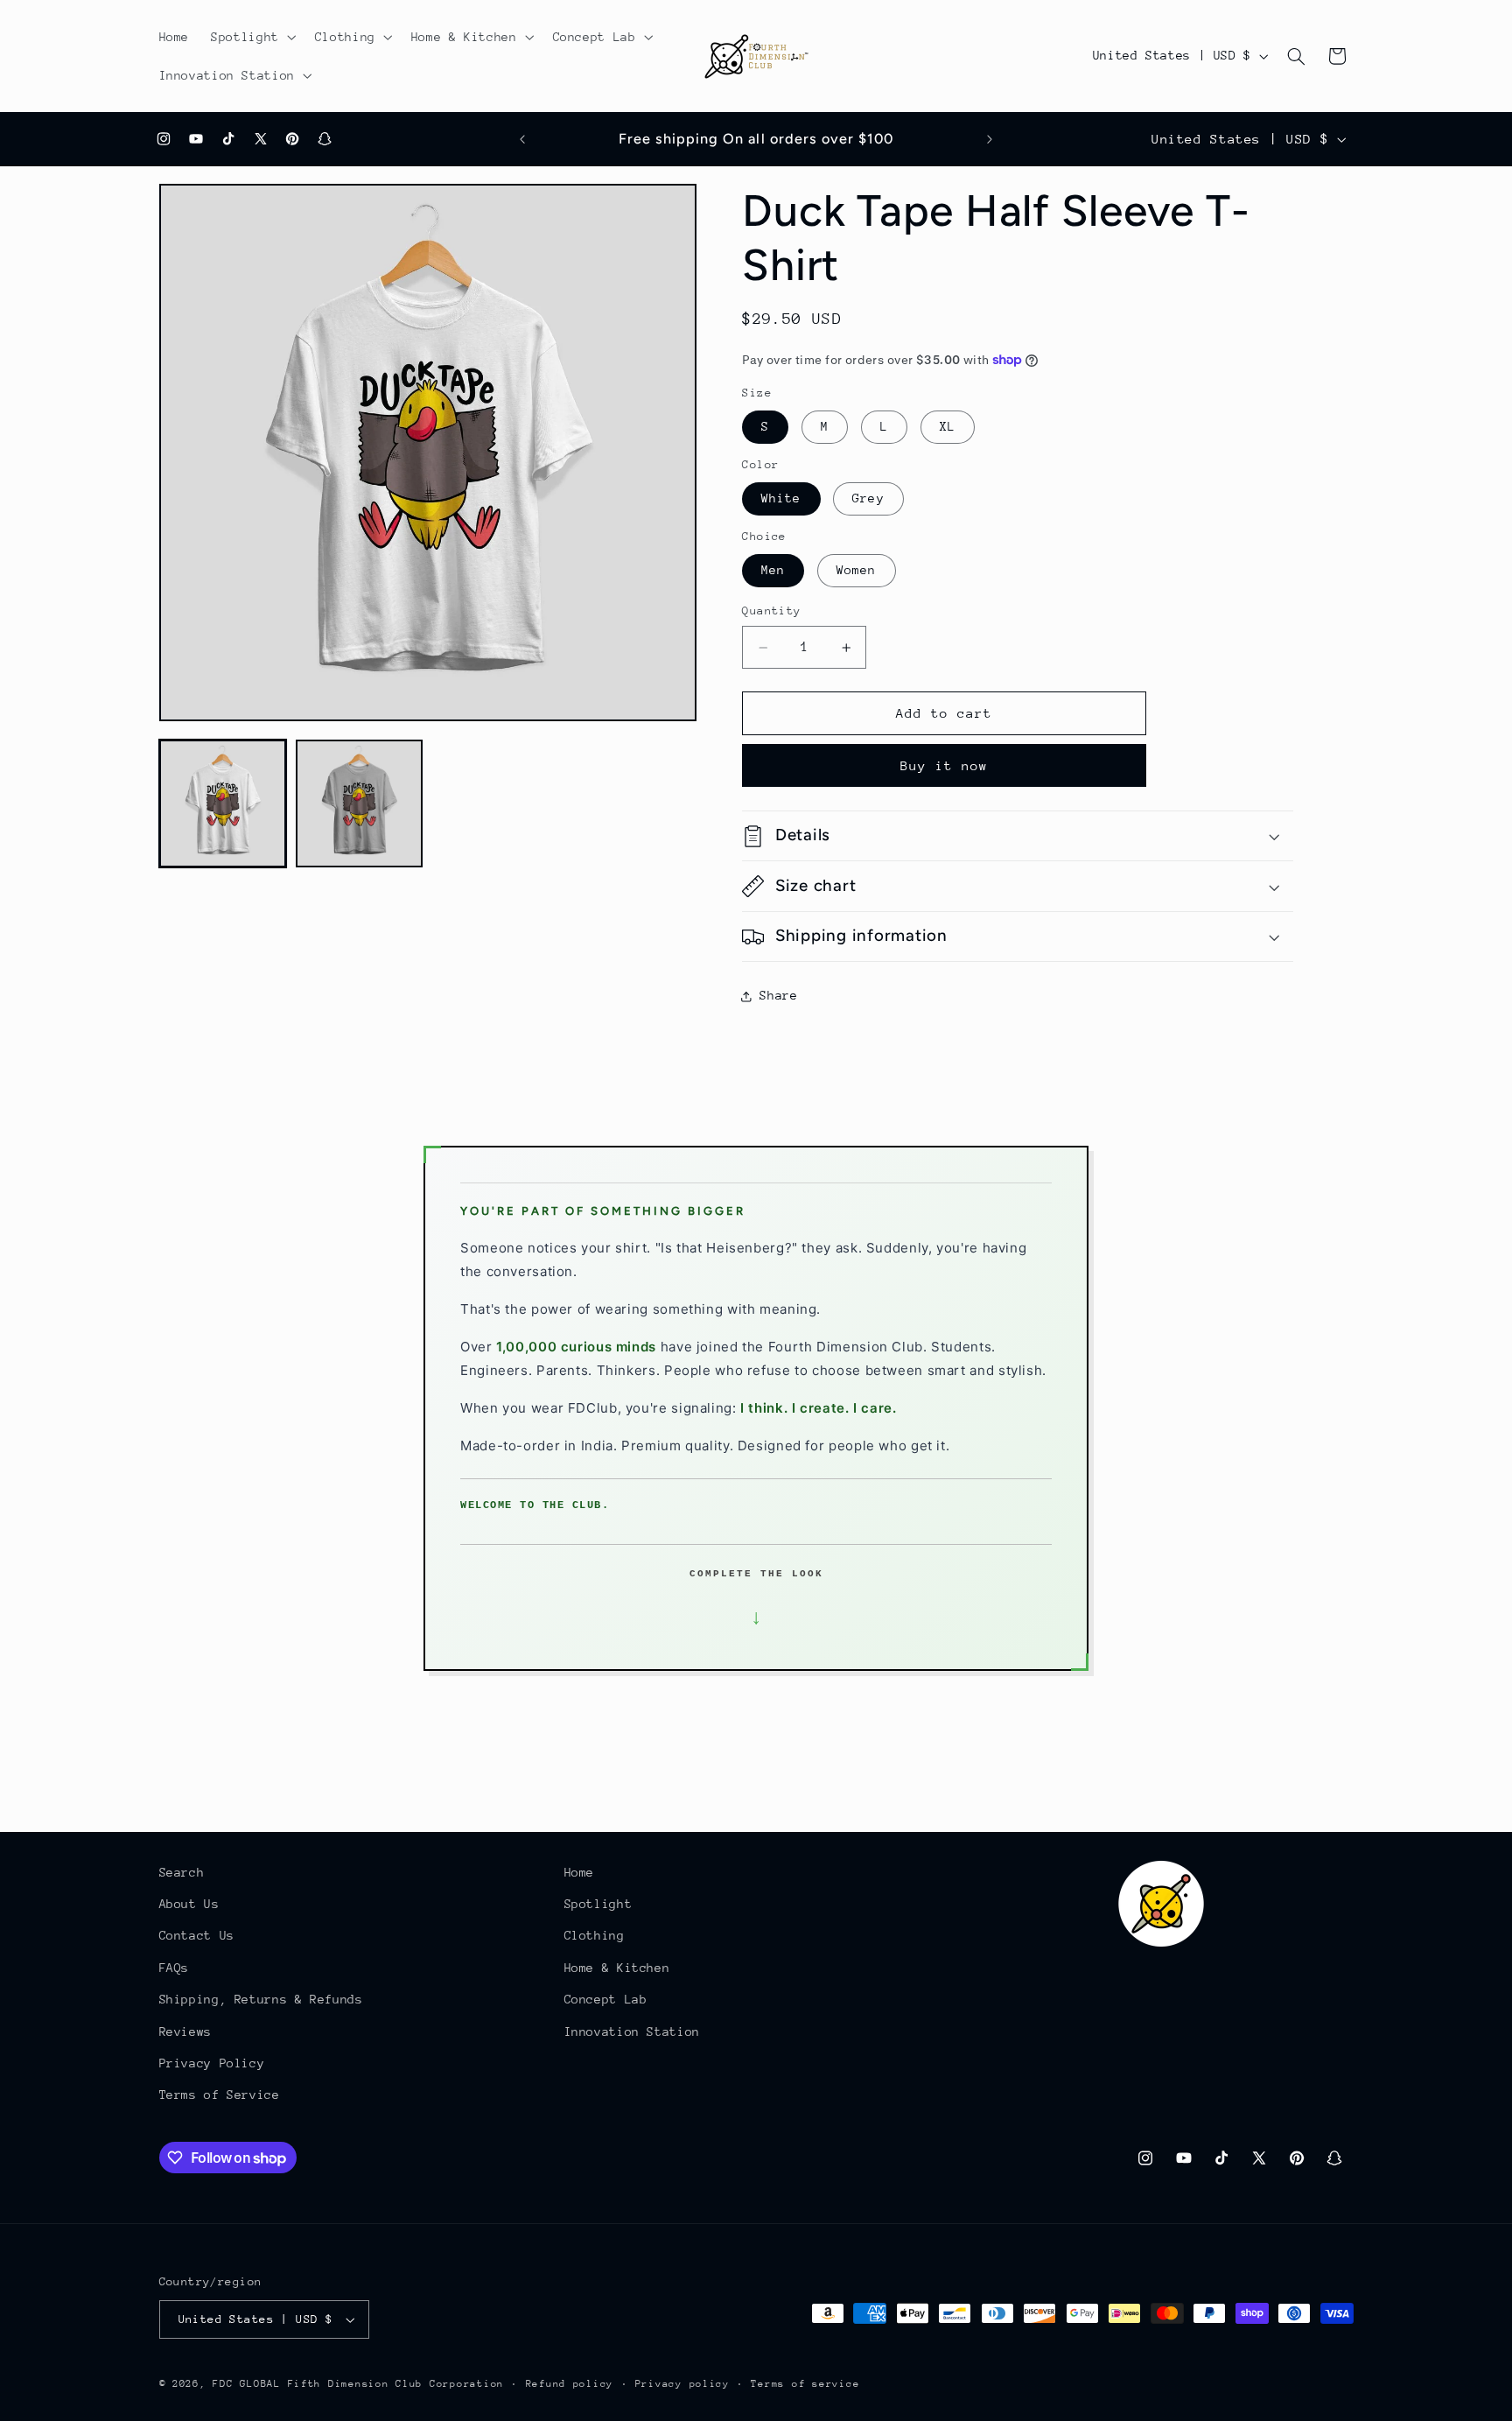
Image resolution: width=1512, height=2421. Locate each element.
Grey (868, 499)
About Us (189, 1904)
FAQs (175, 1968)
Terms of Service (220, 2095)
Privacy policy (682, 2384)
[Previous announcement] (522, 139)
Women (856, 571)
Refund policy (570, 2384)
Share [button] (778, 995)
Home (580, 1872)
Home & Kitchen (617, 1968)
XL (948, 427)
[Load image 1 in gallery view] (223, 803)
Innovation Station (632, 2032)
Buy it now (945, 765)
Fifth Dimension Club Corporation (396, 2384)
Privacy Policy (212, 2063)
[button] (252, 37)
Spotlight (598, 1904)
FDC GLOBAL (246, 2384)
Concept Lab (606, 1999)
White (781, 499)
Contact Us (197, 1936)
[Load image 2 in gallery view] (360, 803)
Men (773, 571)
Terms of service (805, 2384)
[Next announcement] (990, 139)
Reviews (185, 2032)
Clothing (595, 1936)
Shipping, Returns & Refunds (261, 1999)
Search (182, 1872)
